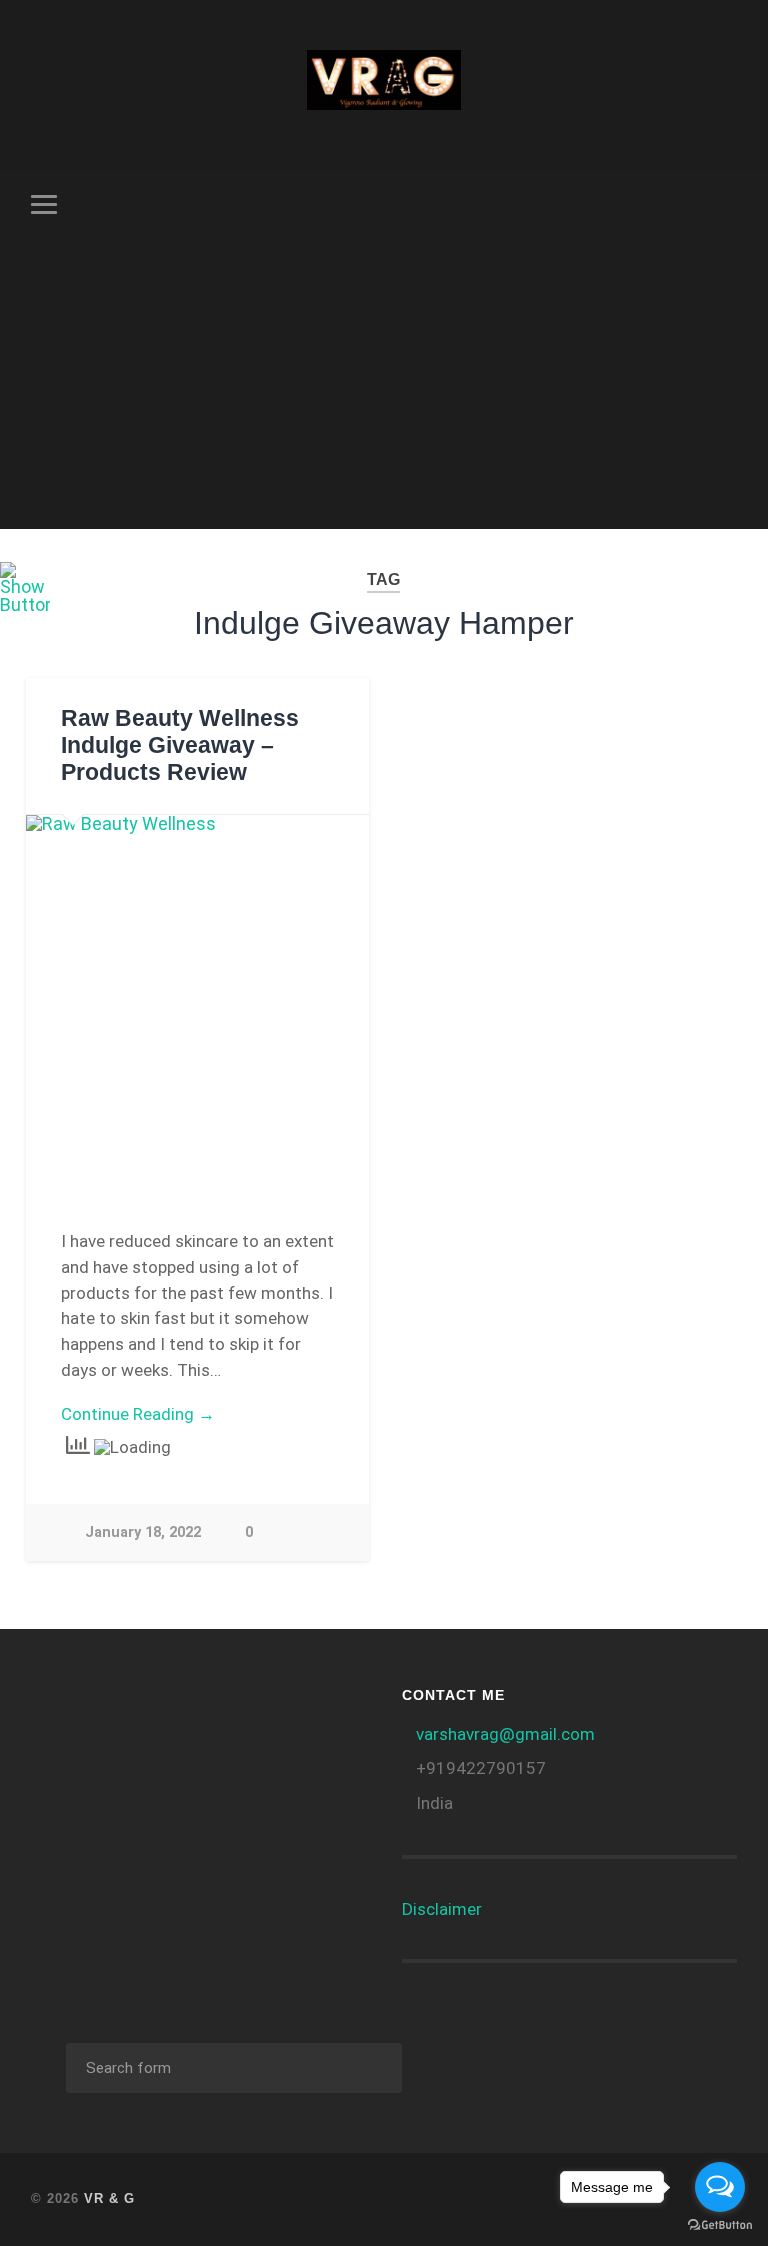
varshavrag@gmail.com (505, 1734)
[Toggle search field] (725, 204)
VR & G (109, 2198)
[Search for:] (234, 2068)
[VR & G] (384, 85)
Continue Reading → (138, 1414)
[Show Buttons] (25, 604)
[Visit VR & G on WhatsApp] (203, 1712)
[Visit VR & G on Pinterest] (58, 1761)
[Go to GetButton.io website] (720, 2225)
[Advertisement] (384, 389)
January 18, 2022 (143, 1532)
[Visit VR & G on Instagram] (309, 1712)
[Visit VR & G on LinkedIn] (151, 1712)
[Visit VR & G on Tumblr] (58, 1712)
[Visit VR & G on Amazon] (98, 1712)
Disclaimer (442, 1909)
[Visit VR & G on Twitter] (111, 1761)
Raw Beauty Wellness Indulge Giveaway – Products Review (180, 745)
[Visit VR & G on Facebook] (256, 1712)
